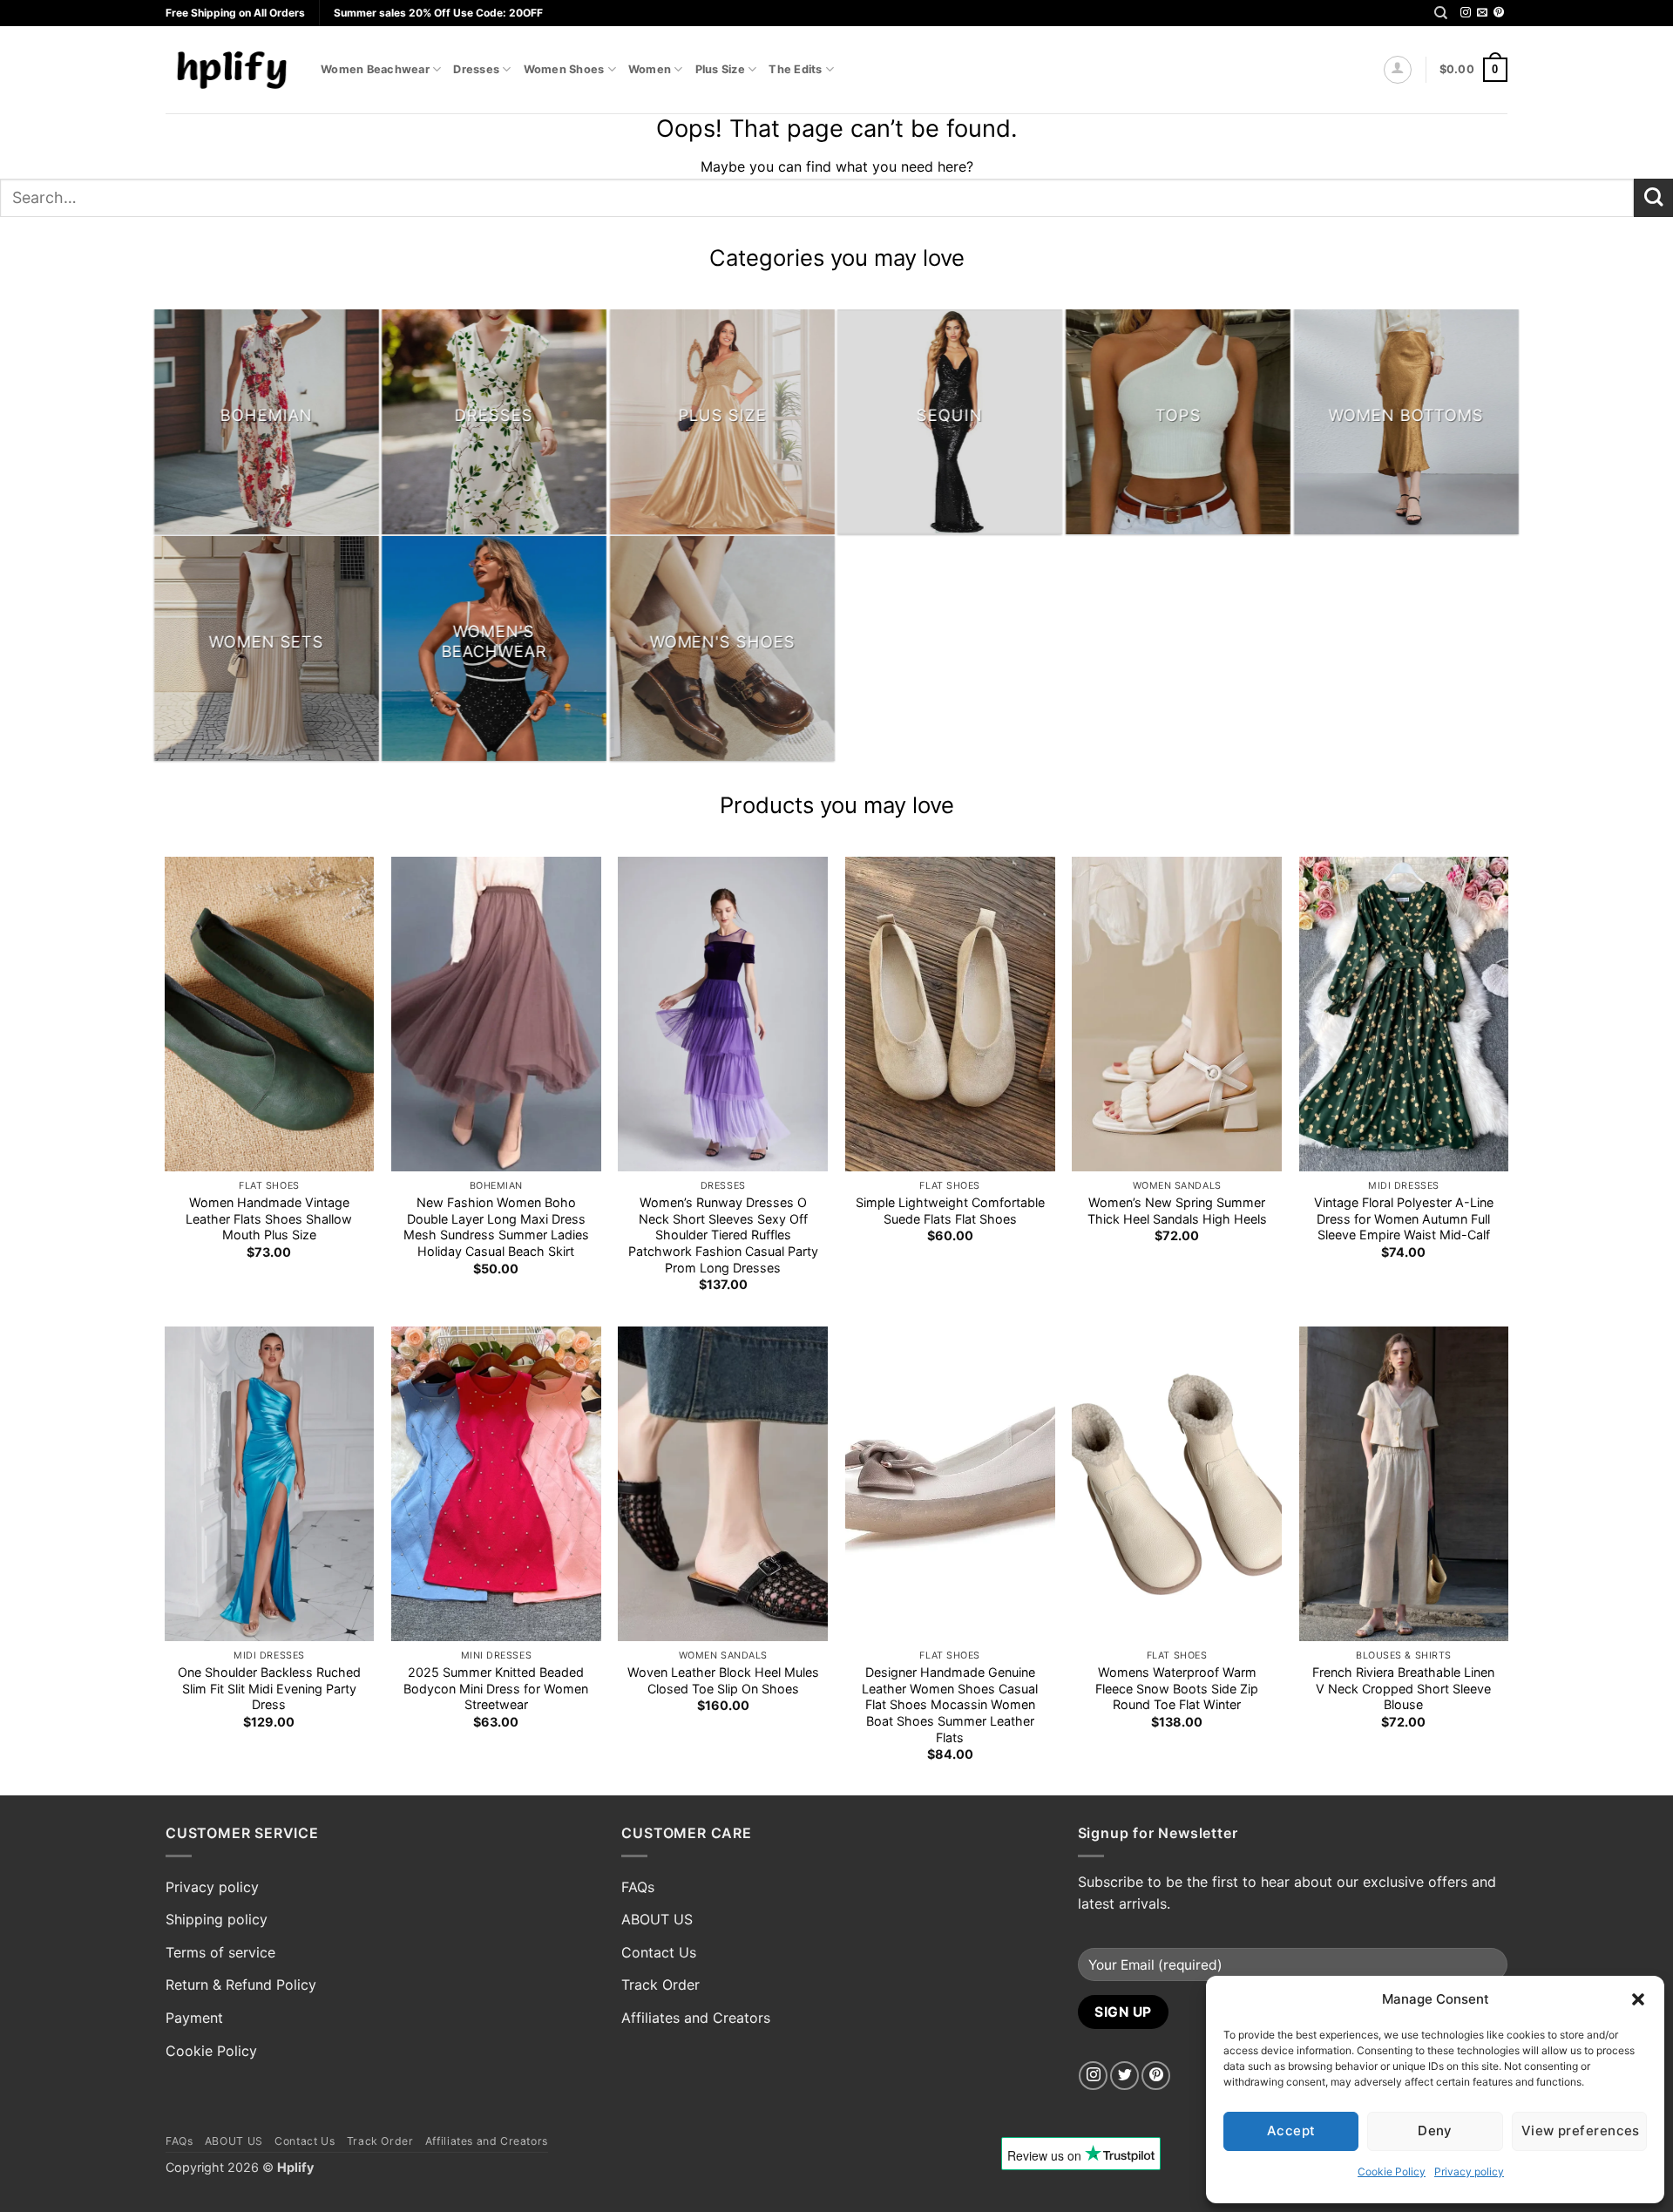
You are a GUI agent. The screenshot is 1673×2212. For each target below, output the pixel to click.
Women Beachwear (375, 69)
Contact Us (659, 1952)
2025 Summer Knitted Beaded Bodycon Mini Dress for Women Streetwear (496, 1688)
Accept (1291, 2131)
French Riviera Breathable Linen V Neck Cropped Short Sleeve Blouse (1403, 1688)
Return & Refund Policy (241, 1985)
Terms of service (220, 1952)
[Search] (1441, 13)
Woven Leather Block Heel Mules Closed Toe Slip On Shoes (723, 1680)
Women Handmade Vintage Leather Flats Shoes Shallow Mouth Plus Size (269, 1218)
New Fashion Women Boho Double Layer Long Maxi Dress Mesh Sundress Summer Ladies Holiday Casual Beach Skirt (496, 1227)
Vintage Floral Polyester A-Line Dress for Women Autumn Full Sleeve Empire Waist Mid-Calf (1404, 1218)
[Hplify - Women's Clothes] (230, 69)
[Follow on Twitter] (1124, 2076)
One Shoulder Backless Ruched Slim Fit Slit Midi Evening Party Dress (269, 1688)
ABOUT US (657, 1919)
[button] (1638, 1999)
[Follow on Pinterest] (1499, 13)
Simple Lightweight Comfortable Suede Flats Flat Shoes (950, 1211)
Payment (194, 2018)
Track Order (660, 1985)
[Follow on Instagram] (1466, 13)
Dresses (476, 69)
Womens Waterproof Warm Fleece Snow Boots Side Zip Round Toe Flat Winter (1177, 1688)
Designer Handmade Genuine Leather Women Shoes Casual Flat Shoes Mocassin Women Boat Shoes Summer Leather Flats (950, 1705)
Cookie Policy (1392, 2171)
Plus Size (720, 69)
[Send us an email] (1482, 13)
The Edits (795, 69)
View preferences (1581, 2131)
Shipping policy (217, 1919)
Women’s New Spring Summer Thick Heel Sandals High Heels (1177, 1211)
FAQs (638, 1887)
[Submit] (1653, 198)
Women (650, 69)
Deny (1435, 2131)
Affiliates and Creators (696, 2018)
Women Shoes (564, 69)
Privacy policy (1469, 2171)
